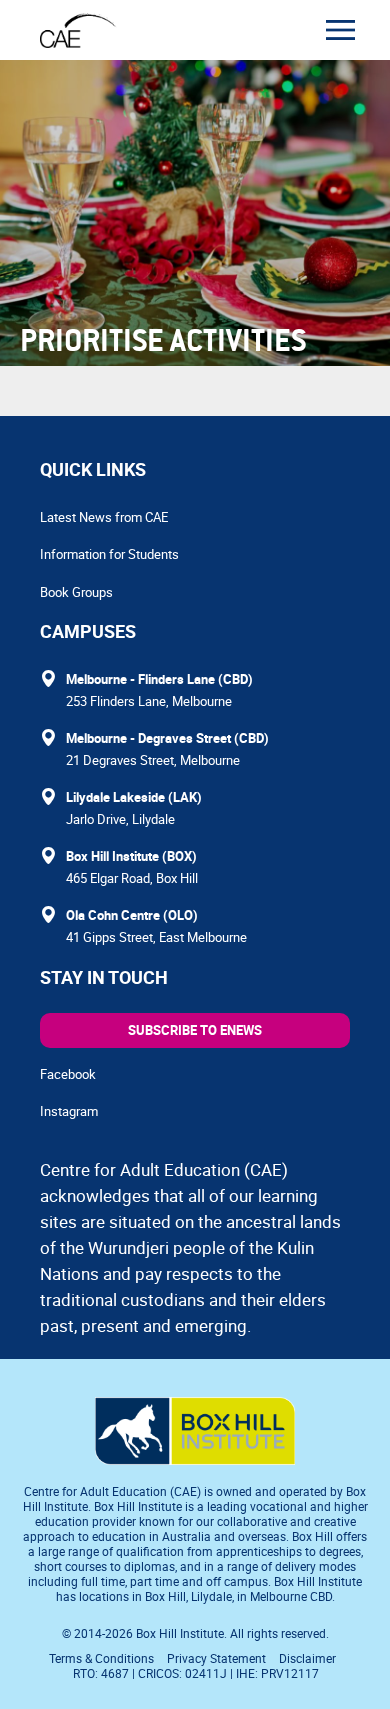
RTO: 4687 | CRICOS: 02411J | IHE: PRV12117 (197, 1673)
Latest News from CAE (104, 517)
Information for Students (109, 554)
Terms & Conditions (101, 1658)
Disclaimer (307, 1658)
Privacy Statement (216, 1658)
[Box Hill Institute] (195, 1459)
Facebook (68, 1074)
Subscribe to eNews (195, 1030)
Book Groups (76, 592)
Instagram (69, 1111)
